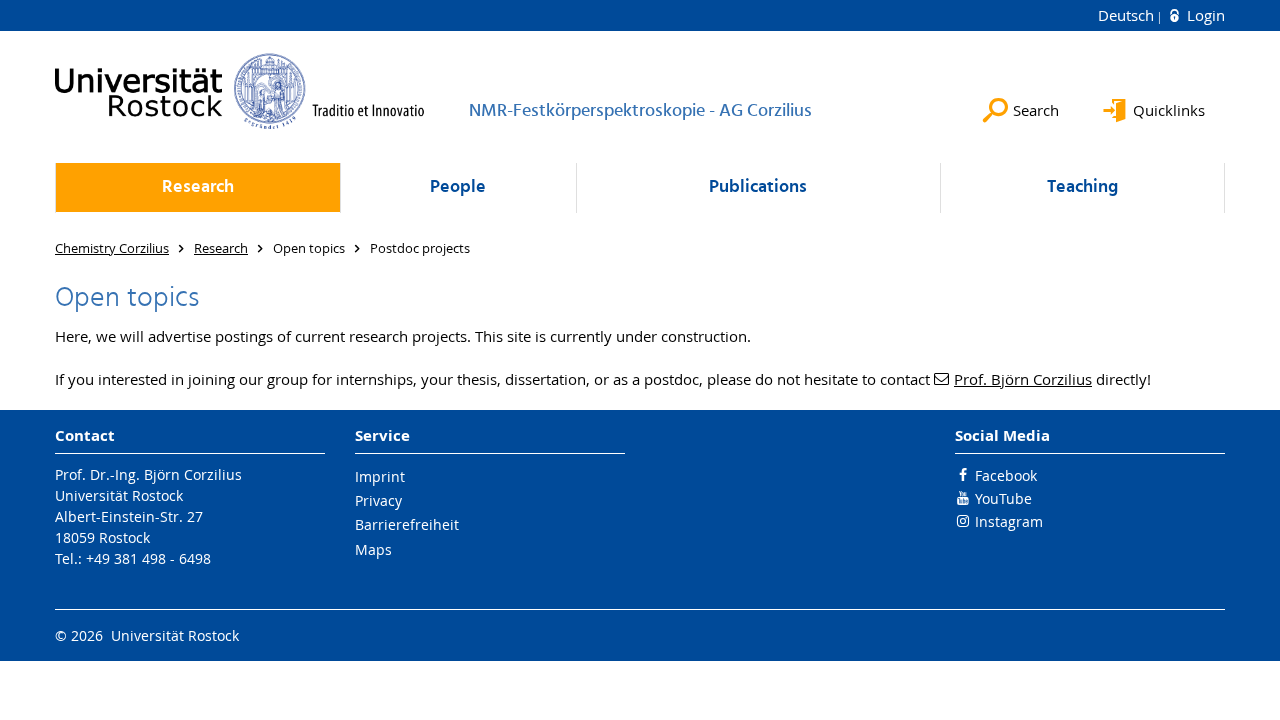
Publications (758, 187)
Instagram (1009, 521)
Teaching (1082, 187)
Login (1204, 15)
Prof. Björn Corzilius (1023, 379)
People (458, 187)
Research (198, 187)
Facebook (1006, 475)
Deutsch (1128, 15)
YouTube (1003, 498)
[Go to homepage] (240, 91)
